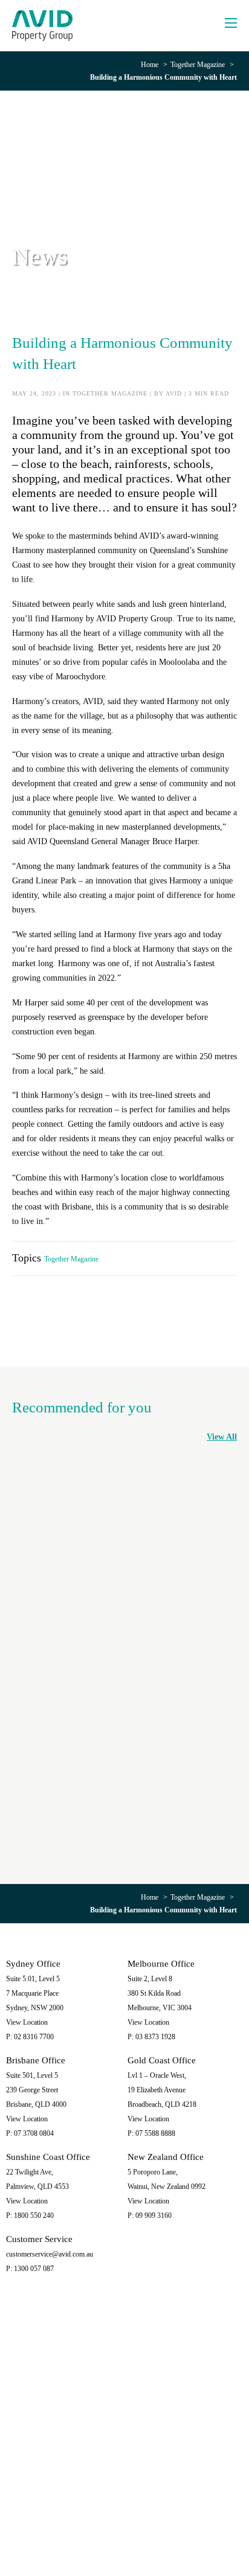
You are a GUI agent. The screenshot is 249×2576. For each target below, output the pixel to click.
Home (150, 65)
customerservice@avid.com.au (50, 2254)
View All (222, 1437)
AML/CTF (124, 2541)
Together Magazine (198, 65)
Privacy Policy (104, 2532)
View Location (27, 2022)
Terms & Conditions (194, 2532)
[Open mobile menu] (231, 23)
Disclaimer (145, 2532)
